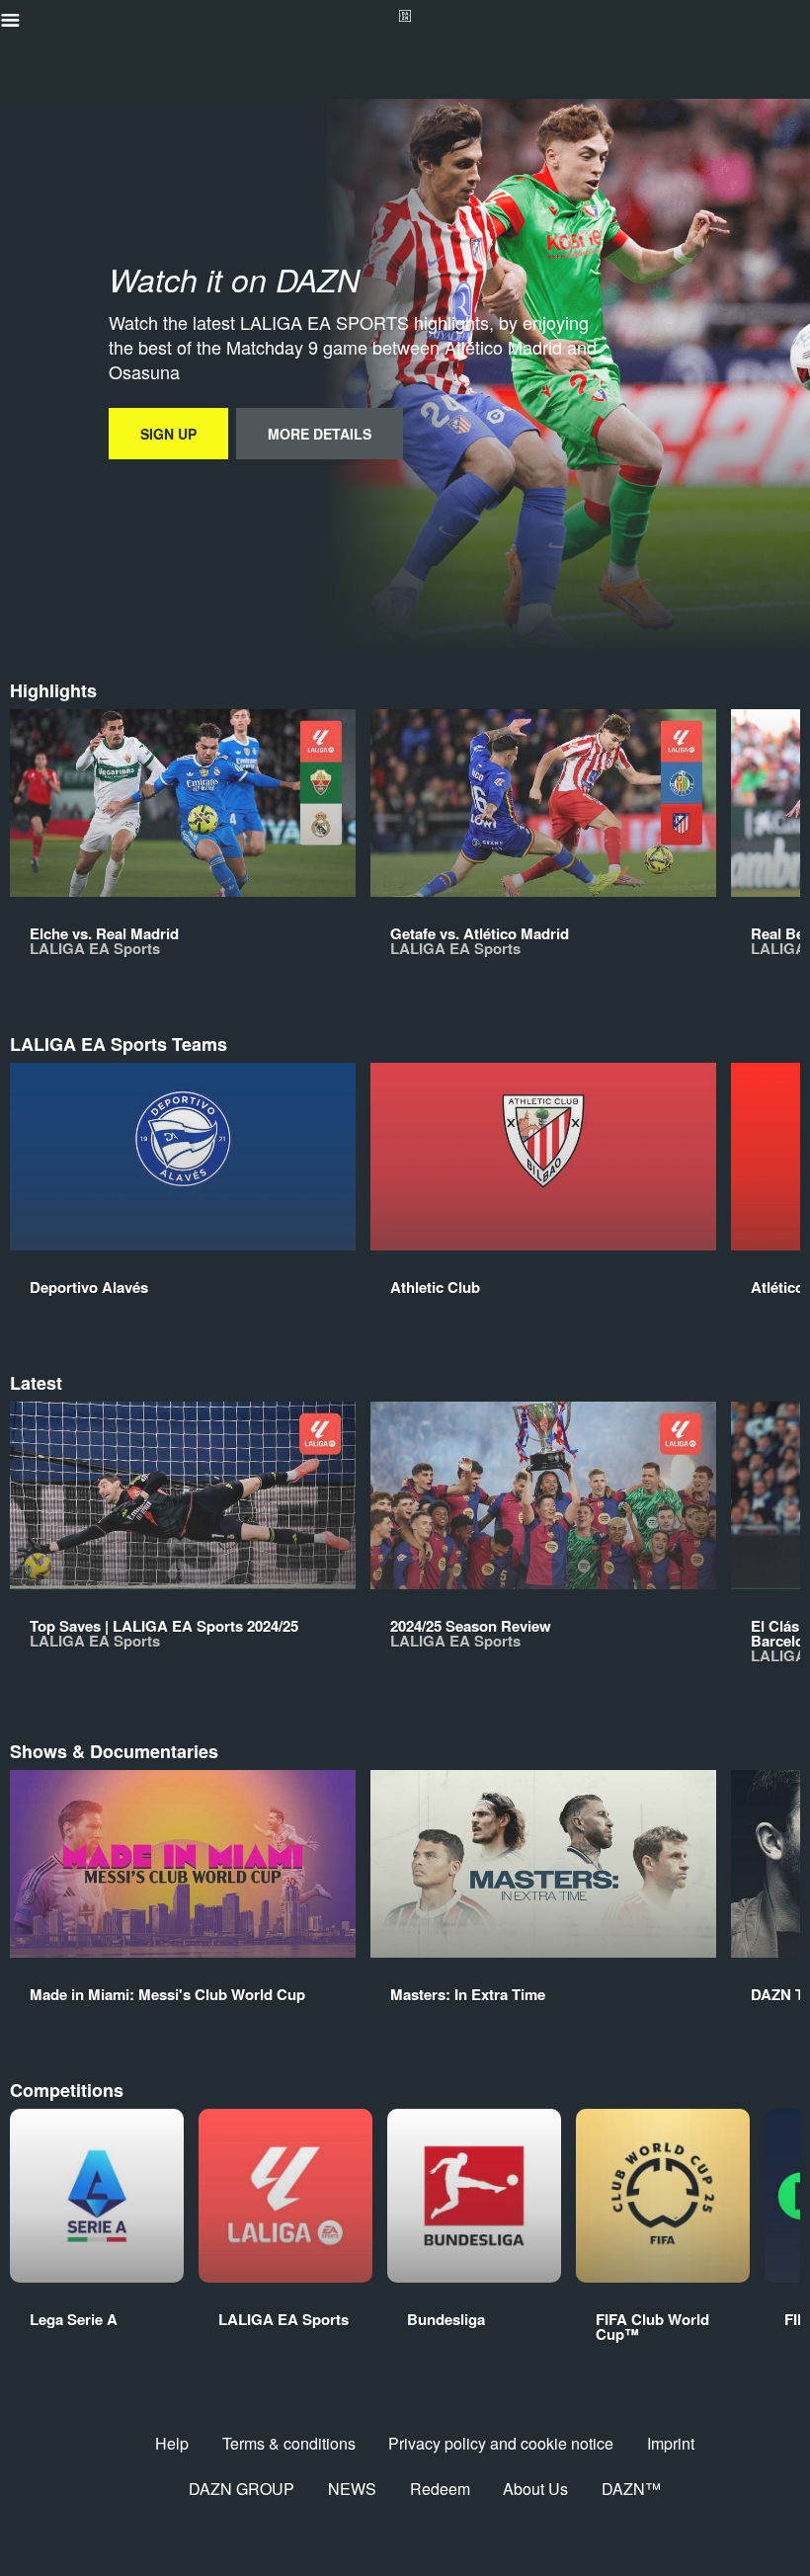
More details (320, 434)
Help (172, 2443)
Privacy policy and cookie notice (501, 2443)
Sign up (168, 434)
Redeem (440, 2489)
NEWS (352, 2489)
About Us (535, 2489)
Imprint (671, 2443)
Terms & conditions (289, 2443)
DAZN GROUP (242, 2489)
